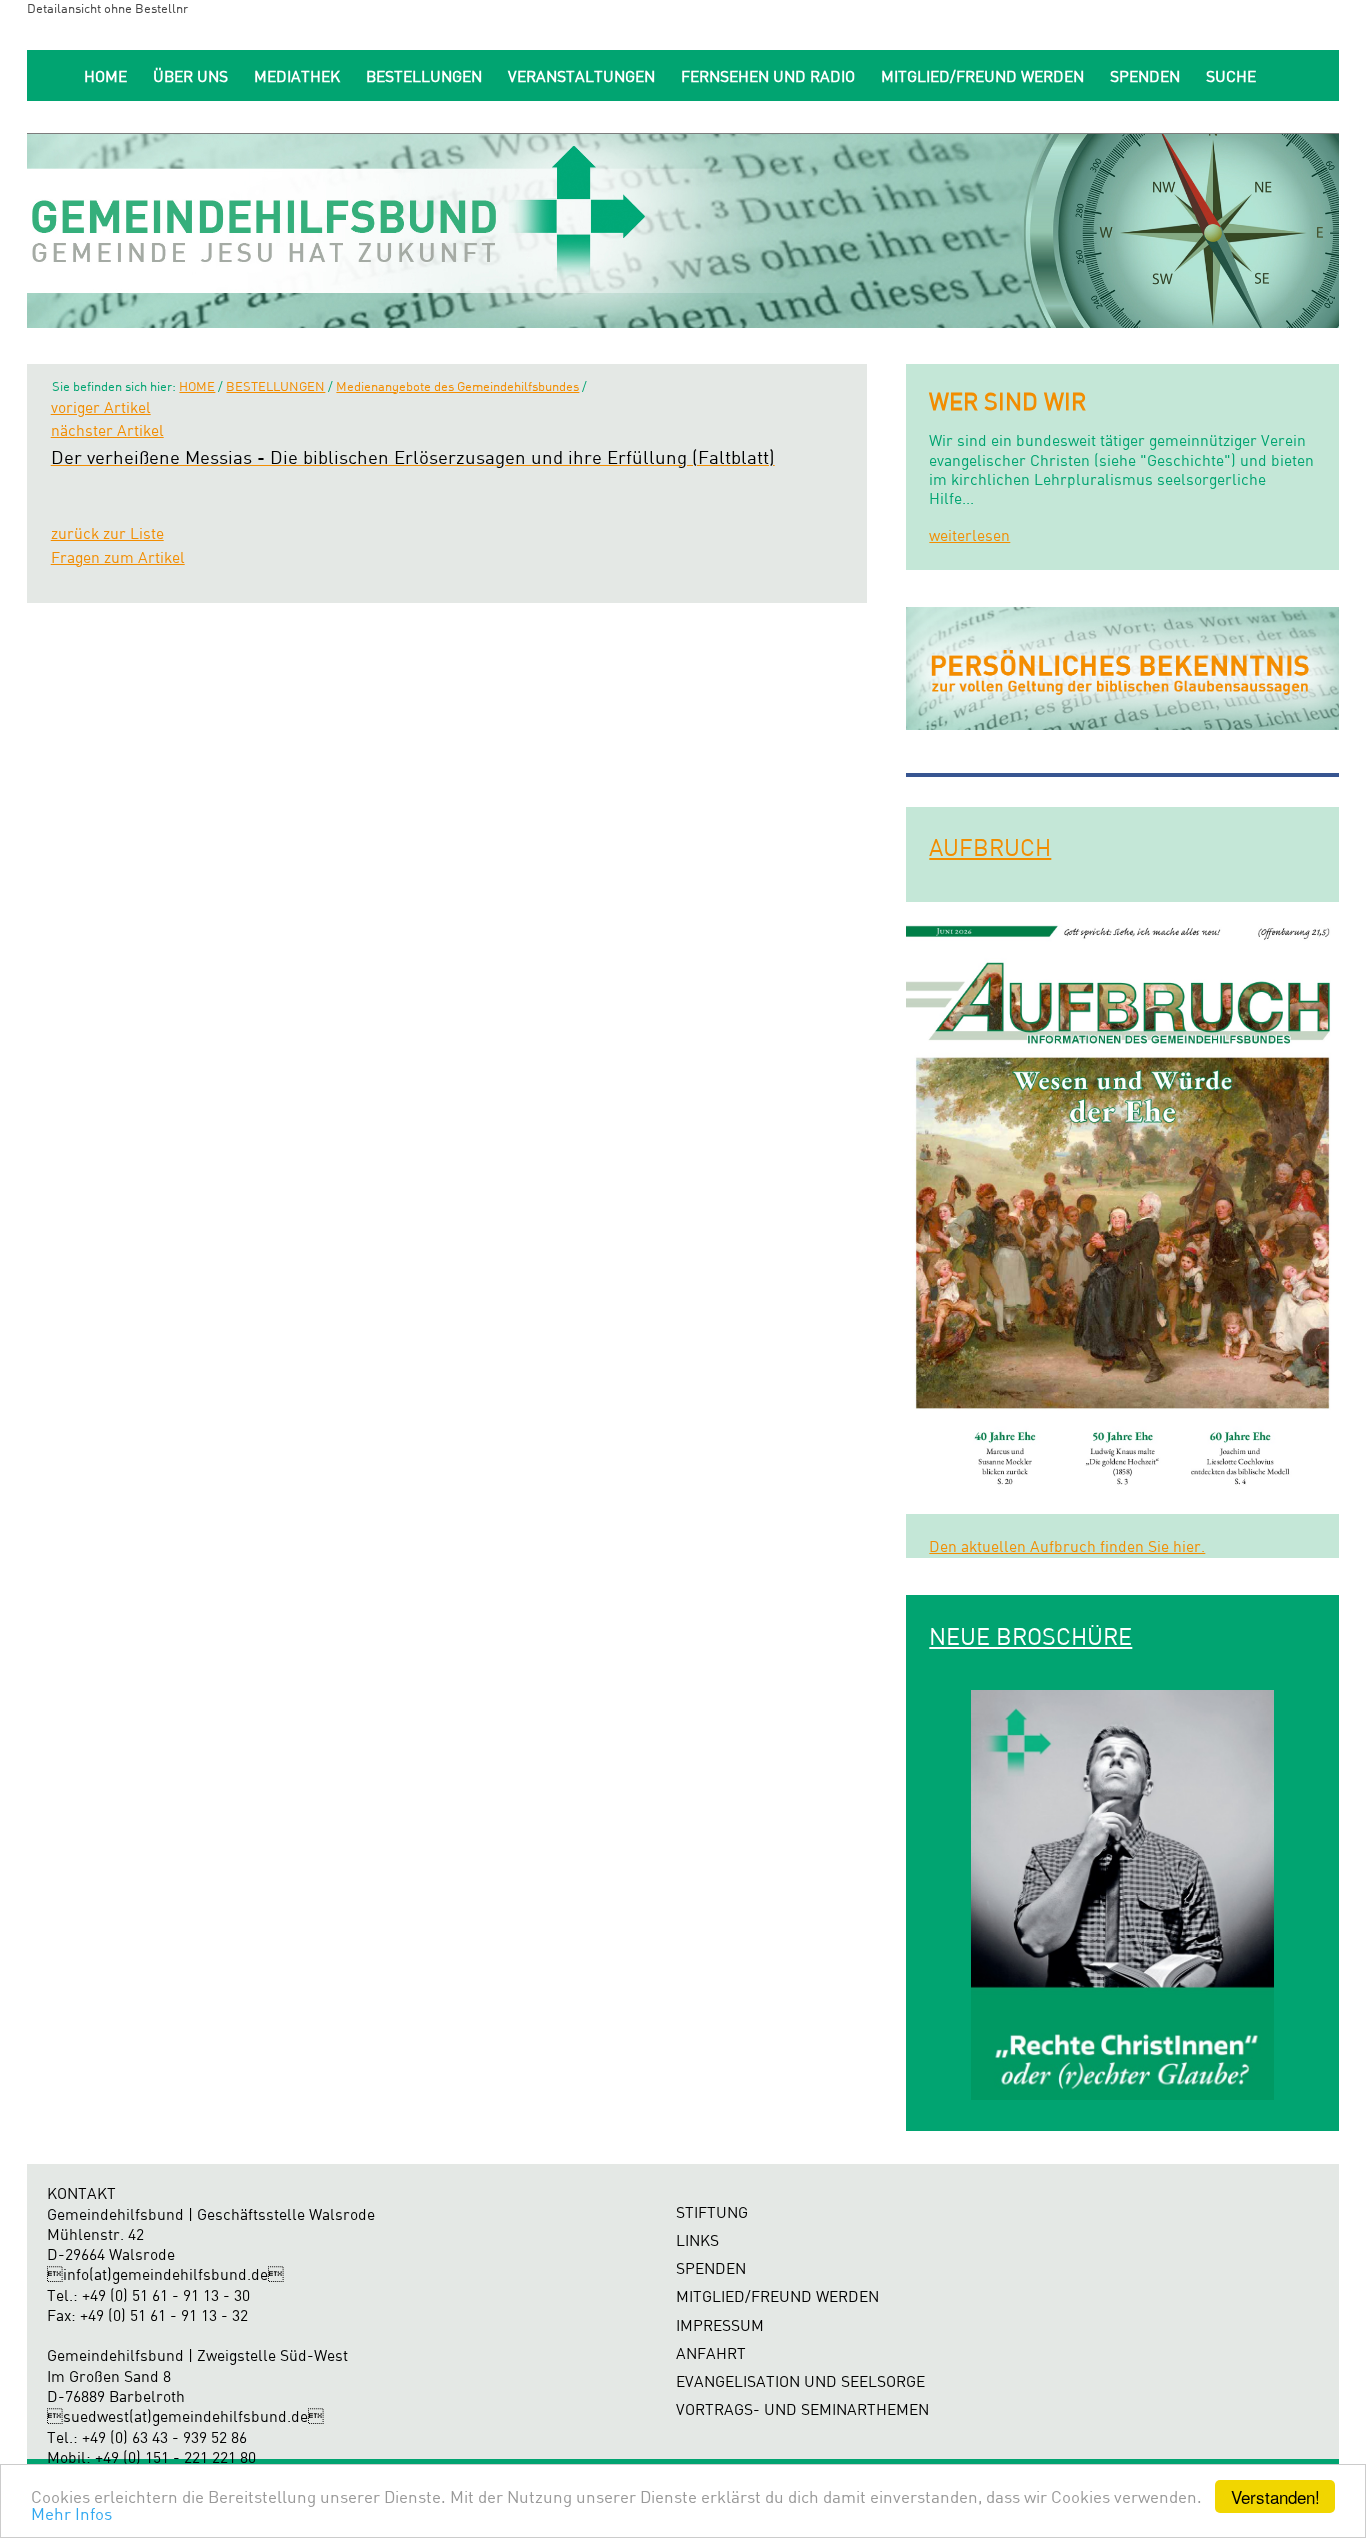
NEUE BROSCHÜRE (1030, 1636)
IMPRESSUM (720, 2325)
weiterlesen (969, 535)
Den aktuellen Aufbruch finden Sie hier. (1067, 1546)
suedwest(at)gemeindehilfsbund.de (185, 2416)
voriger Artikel (101, 407)
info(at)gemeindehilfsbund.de (165, 2274)
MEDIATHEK (297, 76)
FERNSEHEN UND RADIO (768, 76)
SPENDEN (1145, 76)
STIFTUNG (712, 2212)
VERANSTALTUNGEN (581, 76)
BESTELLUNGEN (424, 76)
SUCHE (1231, 76)
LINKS (697, 2240)
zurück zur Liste (107, 533)
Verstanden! (1275, 2496)
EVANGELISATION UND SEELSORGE (800, 2381)
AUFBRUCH (990, 847)
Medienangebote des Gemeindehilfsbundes (457, 386)
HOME (105, 76)
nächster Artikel (107, 430)
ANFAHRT (711, 2353)
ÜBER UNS (190, 76)
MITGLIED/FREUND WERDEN (982, 76)
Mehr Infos (71, 2513)
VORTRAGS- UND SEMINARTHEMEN (802, 2409)
